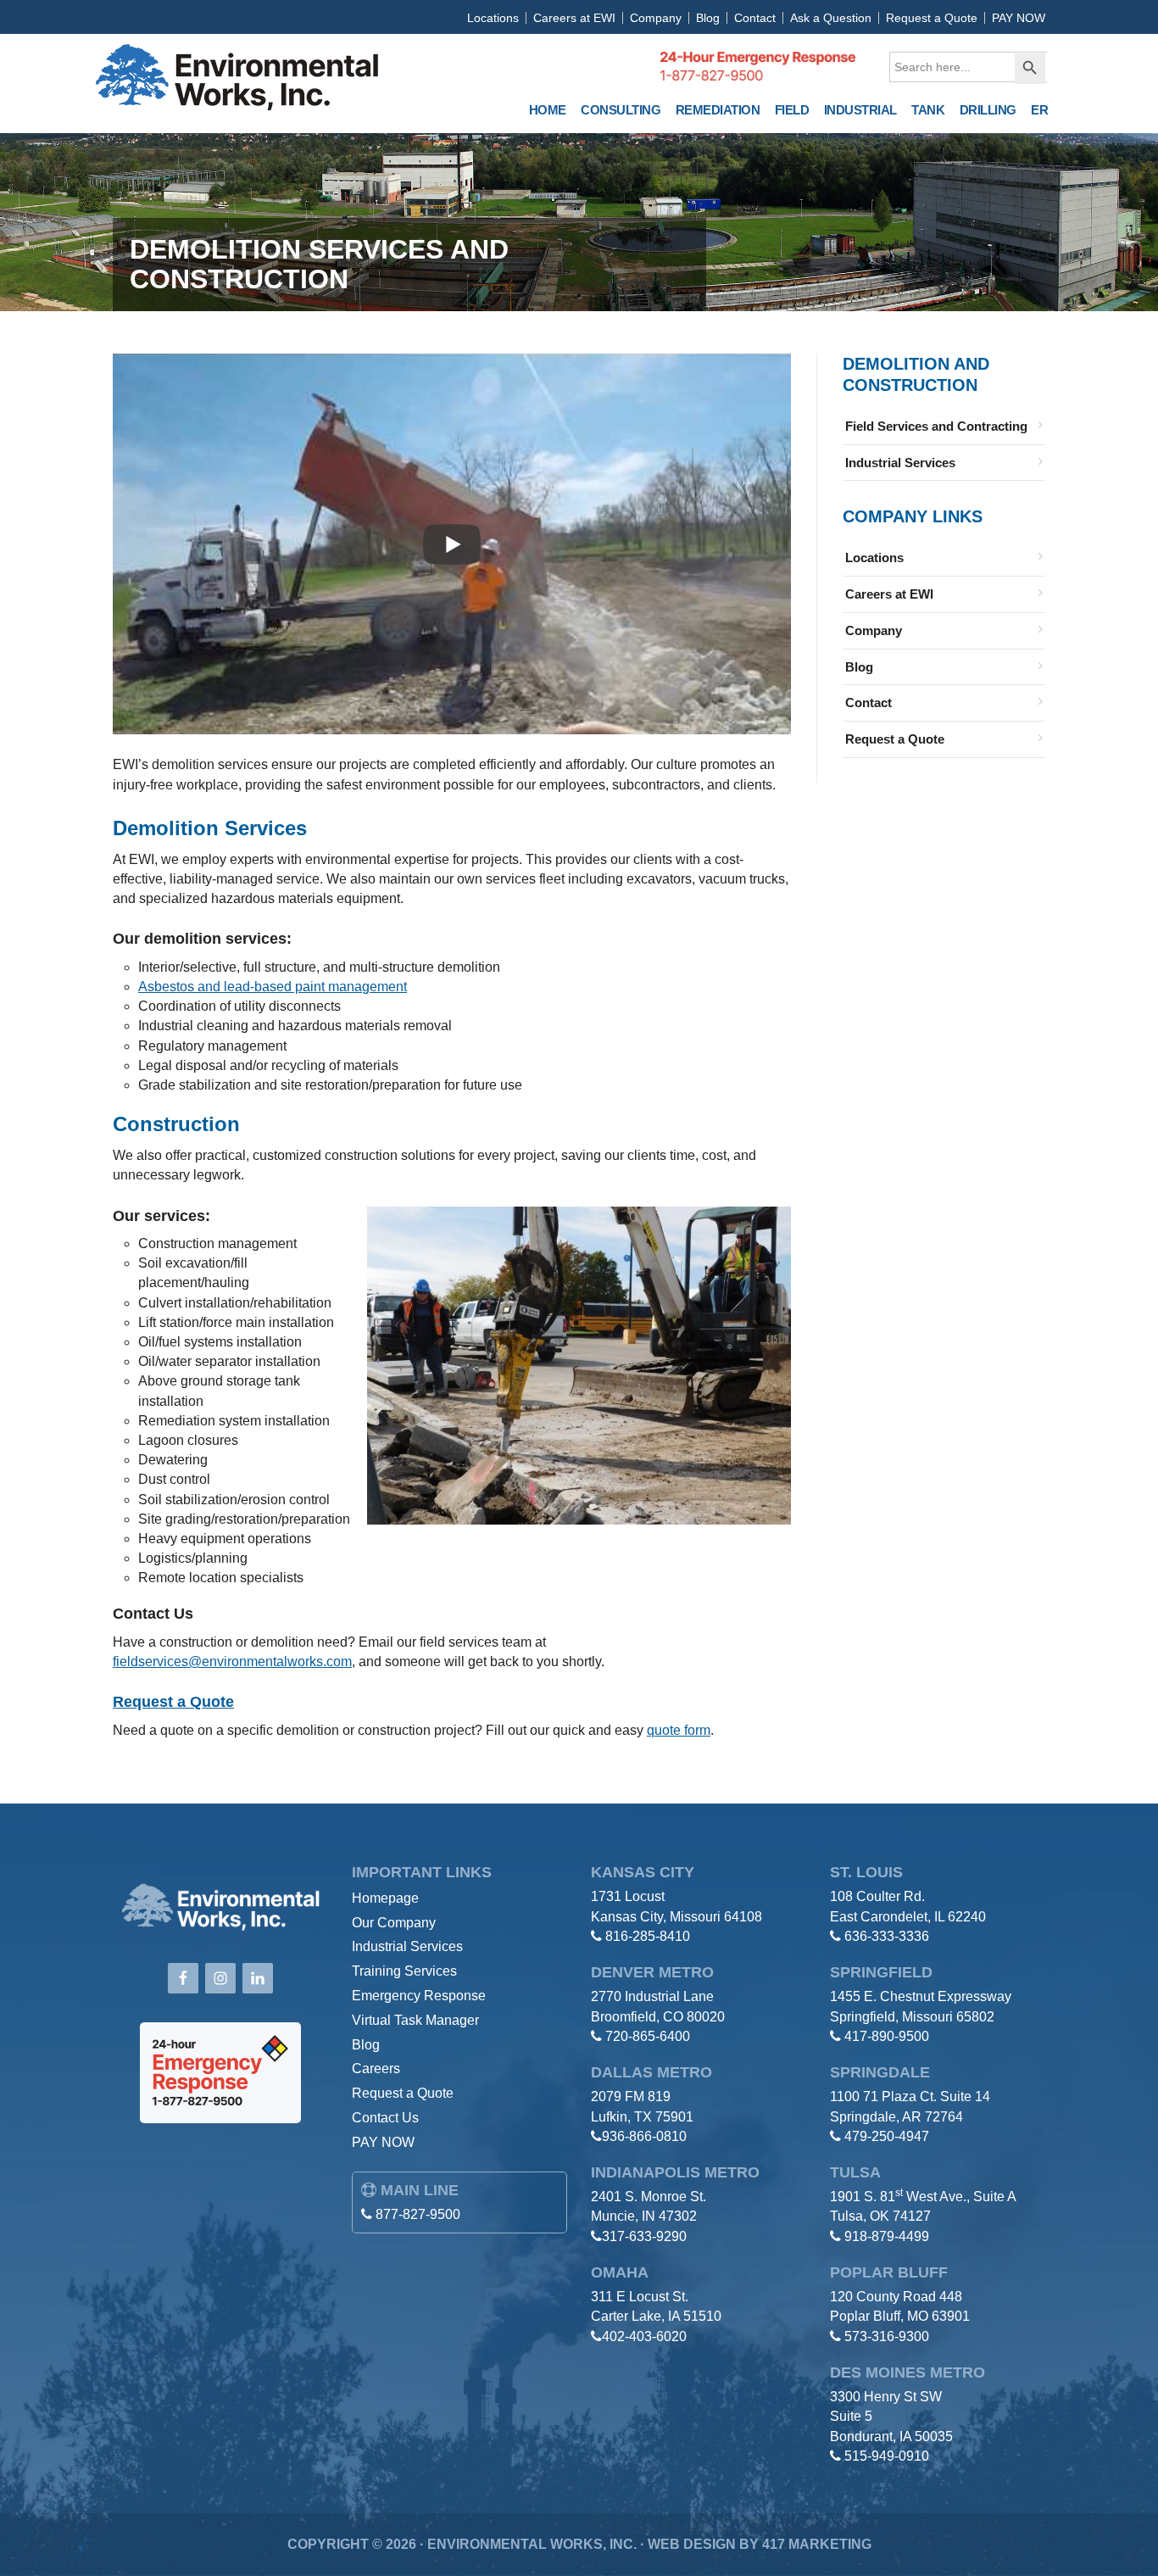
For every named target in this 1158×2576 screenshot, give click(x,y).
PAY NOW (1019, 18)
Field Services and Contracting (936, 426)
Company (656, 18)
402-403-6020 (644, 2336)
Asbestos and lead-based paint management (273, 987)
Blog (708, 18)
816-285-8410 (648, 1936)
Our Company (394, 1923)
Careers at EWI (574, 18)
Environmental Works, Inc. (237, 80)
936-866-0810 (644, 2136)
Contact (755, 18)
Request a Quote (932, 18)
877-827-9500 (418, 2214)
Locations (493, 18)
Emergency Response (419, 1996)
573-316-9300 (887, 2336)
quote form (679, 1730)
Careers (376, 2069)
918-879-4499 (887, 2236)
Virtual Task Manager (415, 2020)
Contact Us (385, 2118)
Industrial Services (900, 463)
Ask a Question (831, 18)
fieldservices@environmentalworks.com (232, 1662)
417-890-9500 (887, 2036)
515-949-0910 (887, 2456)
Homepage (385, 1898)
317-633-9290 (644, 2236)
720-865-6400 (648, 2036)
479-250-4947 (887, 2136)
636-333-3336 (887, 1936)
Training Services (404, 1971)
